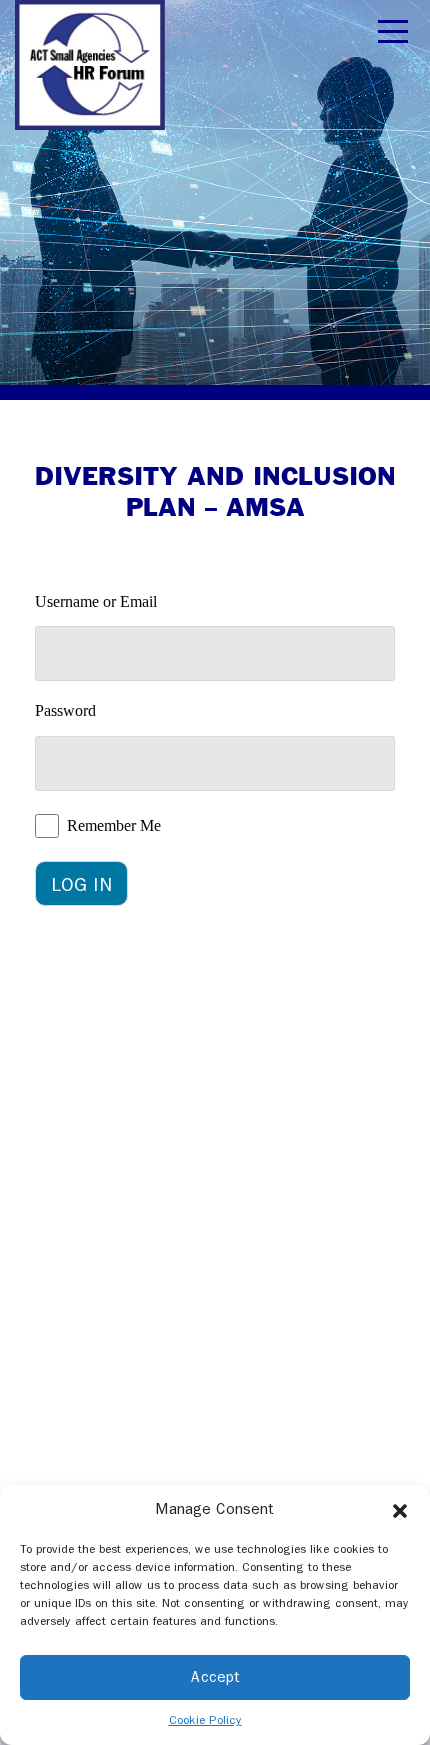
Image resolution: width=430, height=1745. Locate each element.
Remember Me (114, 825)
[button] (400, 1510)
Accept (215, 1677)
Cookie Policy (205, 1720)
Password (65, 710)
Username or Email (96, 601)
